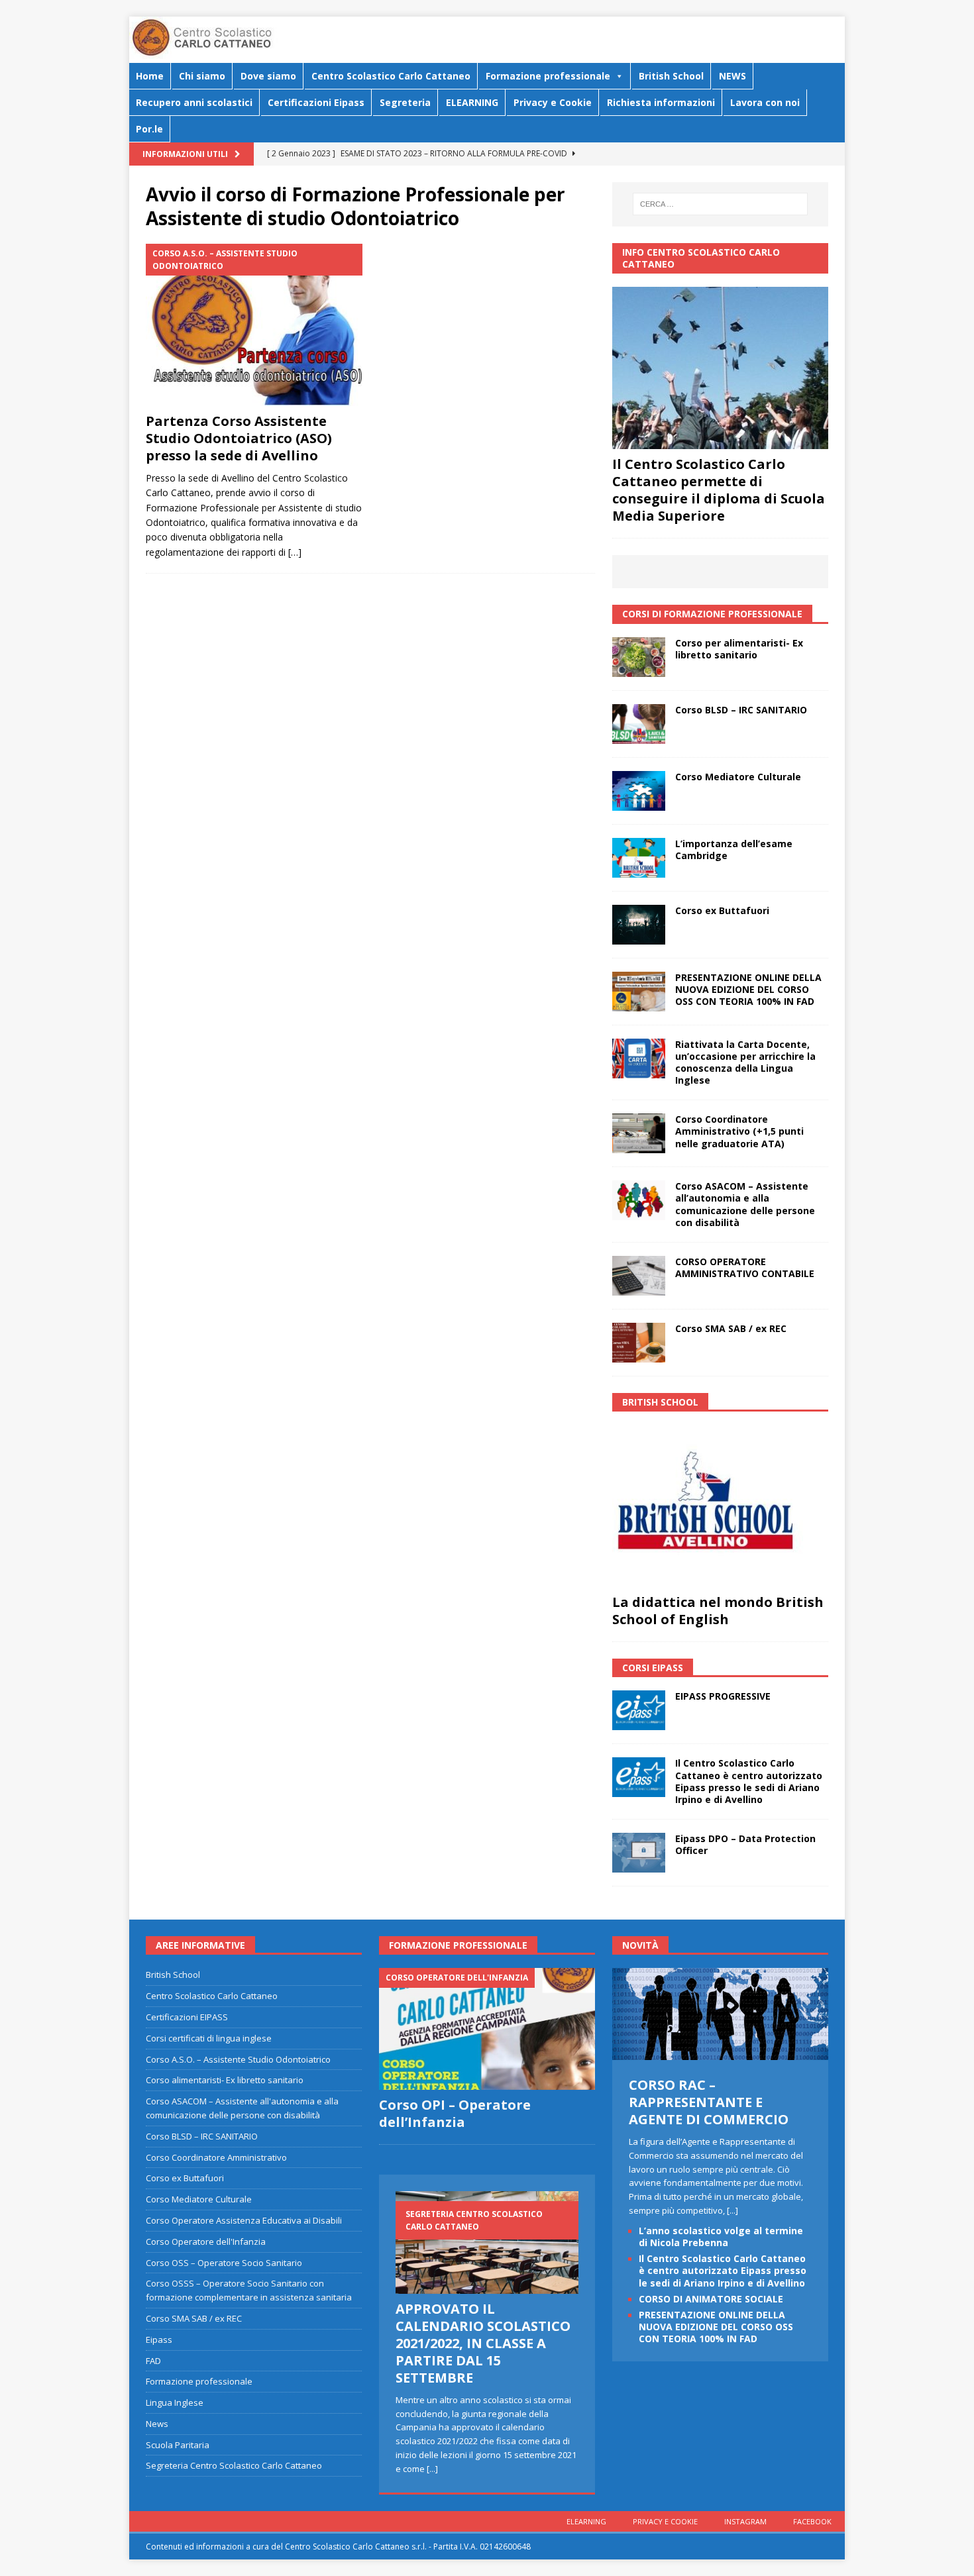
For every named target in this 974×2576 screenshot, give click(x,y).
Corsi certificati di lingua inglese (209, 2038)
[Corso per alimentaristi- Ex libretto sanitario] (639, 657)
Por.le (149, 129)
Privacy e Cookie (553, 102)
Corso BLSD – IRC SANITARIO (741, 710)
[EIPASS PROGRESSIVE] (639, 1710)
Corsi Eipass (653, 1668)
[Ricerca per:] (720, 204)
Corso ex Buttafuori (722, 910)
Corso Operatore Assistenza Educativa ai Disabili (244, 2220)
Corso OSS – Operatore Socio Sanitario (224, 2263)
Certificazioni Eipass (316, 102)
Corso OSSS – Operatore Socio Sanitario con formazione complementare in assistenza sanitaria (249, 2290)
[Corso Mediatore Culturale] (639, 791)
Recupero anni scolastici (194, 102)
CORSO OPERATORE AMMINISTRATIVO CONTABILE (745, 1267)
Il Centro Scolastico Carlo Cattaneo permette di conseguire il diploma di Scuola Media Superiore (719, 490)
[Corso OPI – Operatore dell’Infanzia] (487, 2029)
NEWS (732, 76)
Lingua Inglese (175, 2402)
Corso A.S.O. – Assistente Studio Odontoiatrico (238, 2059)
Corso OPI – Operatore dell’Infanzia (455, 2113)
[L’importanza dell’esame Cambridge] (639, 858)
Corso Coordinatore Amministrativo (216, 2157)
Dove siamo (268, 76)
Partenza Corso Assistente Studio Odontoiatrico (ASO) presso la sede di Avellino (239, 438)
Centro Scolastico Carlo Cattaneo (391, 76)
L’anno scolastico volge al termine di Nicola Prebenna (721, 2237)
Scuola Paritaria (178, 2445)
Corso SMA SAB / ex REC (731, 1328)
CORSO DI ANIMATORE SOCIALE (711, 2299)
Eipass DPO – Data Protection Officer (745, 1844)
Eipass (159, 2340)
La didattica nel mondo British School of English (718, 1611)
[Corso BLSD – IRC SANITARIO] (639, 724)
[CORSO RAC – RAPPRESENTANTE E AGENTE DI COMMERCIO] (720, 2053)
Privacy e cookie (665, 2521)
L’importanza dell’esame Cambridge (734, 850)
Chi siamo (202, 76)
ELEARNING (472, 102)
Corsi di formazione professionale (712, 614)
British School (671, 76)
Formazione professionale (548, 76)
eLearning (586, 2521)
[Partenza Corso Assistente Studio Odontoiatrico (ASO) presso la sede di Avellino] (254, 325)
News (157, 2424)
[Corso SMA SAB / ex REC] (639, 1343)
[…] (295, 552)
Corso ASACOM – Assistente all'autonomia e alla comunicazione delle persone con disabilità (242, 2108)
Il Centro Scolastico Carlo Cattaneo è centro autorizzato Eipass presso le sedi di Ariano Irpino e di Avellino (749, 1781)
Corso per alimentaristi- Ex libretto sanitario (739, 649)
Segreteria (405, 102)
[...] (432, 2469)
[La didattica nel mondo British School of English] (720, 1506)
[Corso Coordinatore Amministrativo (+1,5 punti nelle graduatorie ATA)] (639, 1133)
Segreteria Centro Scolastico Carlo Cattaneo (234, 2465)
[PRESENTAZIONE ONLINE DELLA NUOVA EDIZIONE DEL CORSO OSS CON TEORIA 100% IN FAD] (639, 992)
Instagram (745, 2521)
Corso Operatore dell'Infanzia (206, 2241)
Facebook (812, 2521)
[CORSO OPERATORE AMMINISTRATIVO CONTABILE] (639, 1276)
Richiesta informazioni (661, 102)
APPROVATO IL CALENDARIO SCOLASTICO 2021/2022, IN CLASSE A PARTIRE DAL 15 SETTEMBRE (483, 2343)
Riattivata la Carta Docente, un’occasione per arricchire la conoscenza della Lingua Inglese (745, 1062)
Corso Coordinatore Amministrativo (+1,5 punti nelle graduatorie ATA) (739, 1131)
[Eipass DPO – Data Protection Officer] (639, 1853)
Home (150, 76)
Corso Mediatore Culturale (738, 777)
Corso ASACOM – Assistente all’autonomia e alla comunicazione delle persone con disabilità (745, 1204)
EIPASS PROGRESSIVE (723, 1696)
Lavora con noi (765, 102)
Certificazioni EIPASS (187, 2017)
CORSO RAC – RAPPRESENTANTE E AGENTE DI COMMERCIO (709, 2102)
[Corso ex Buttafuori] (639, 925)
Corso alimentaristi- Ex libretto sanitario (225, 2080)
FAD (153, 2361)
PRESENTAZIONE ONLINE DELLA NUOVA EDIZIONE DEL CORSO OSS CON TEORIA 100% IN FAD (748, 989)
